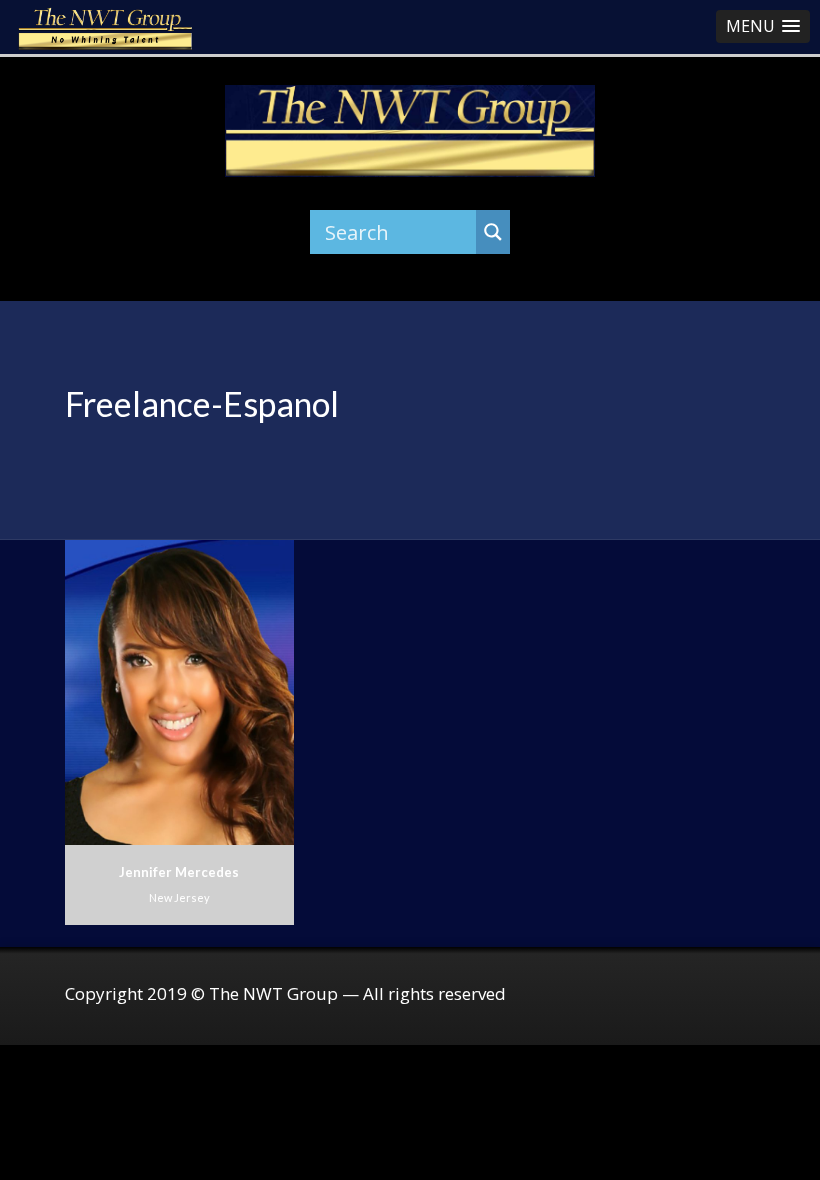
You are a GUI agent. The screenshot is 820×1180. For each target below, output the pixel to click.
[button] (763, 26)
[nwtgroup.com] (410, 131)
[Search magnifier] (493, 232)
